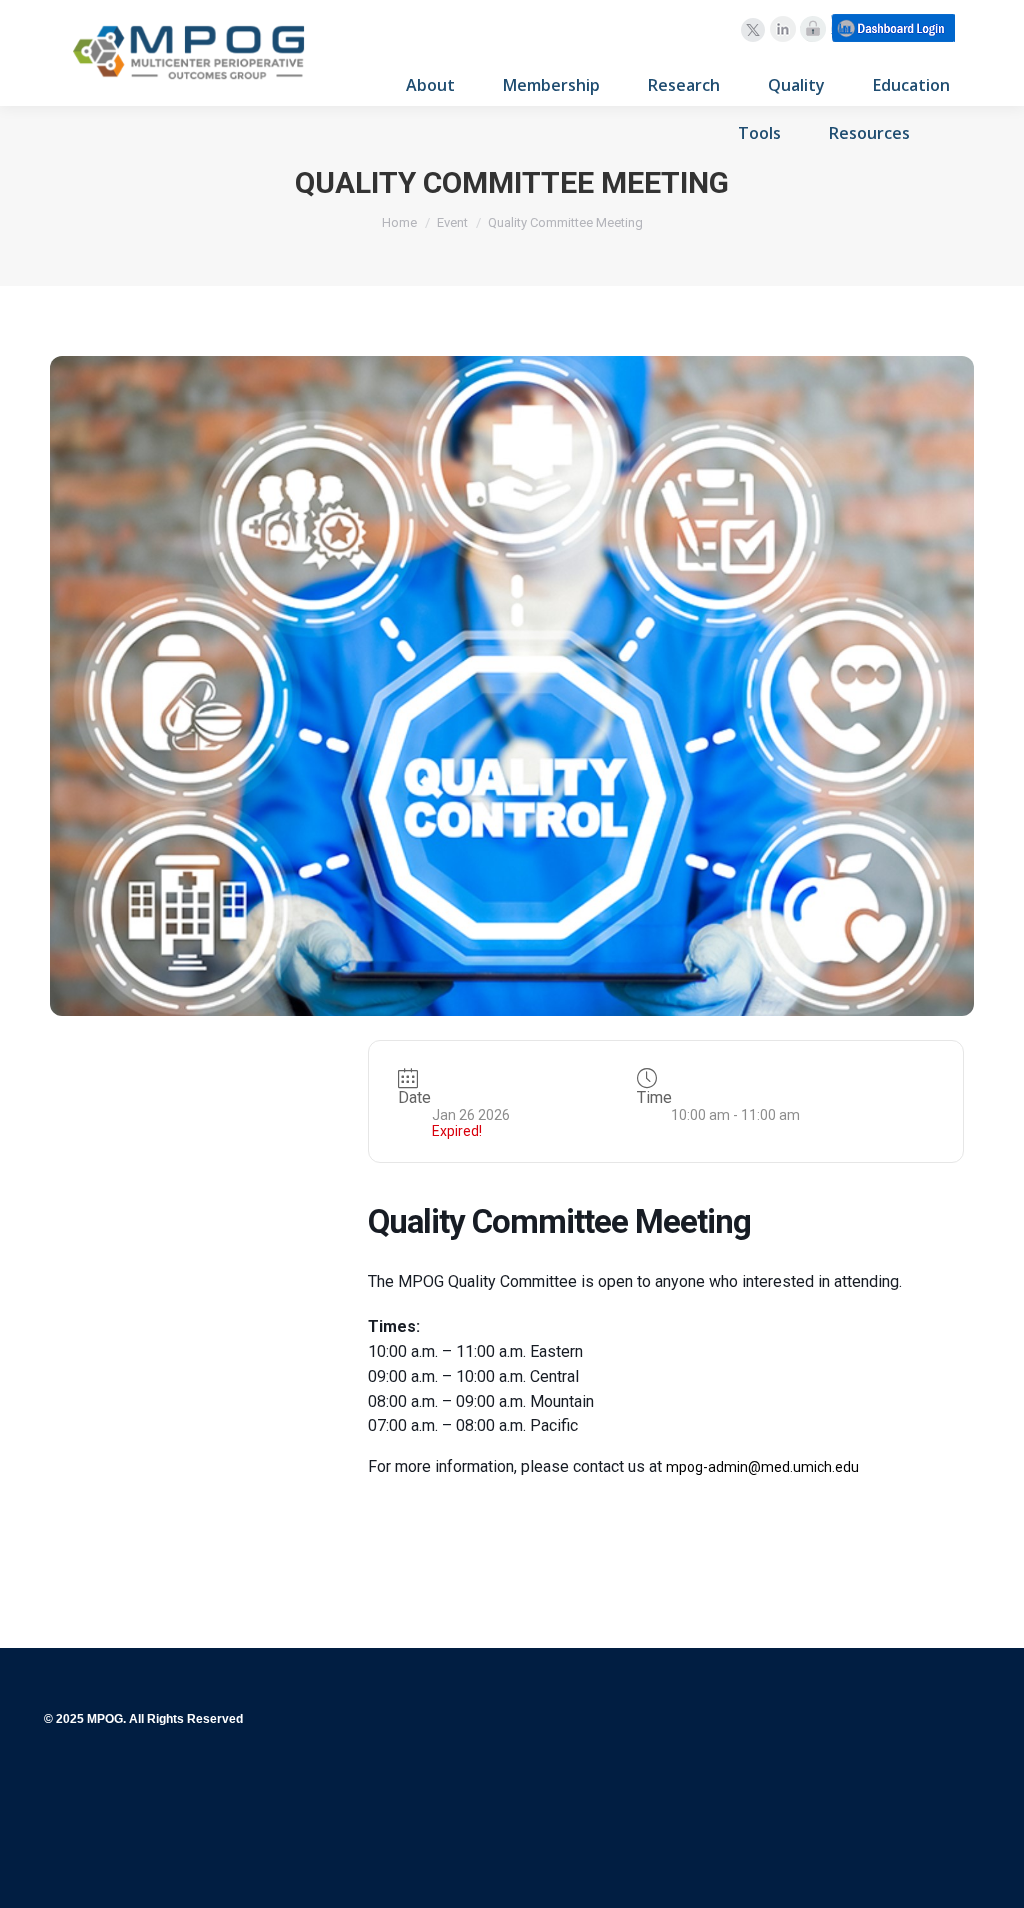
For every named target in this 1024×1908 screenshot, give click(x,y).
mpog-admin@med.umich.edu (762, 1467)
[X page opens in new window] (753, 30)
